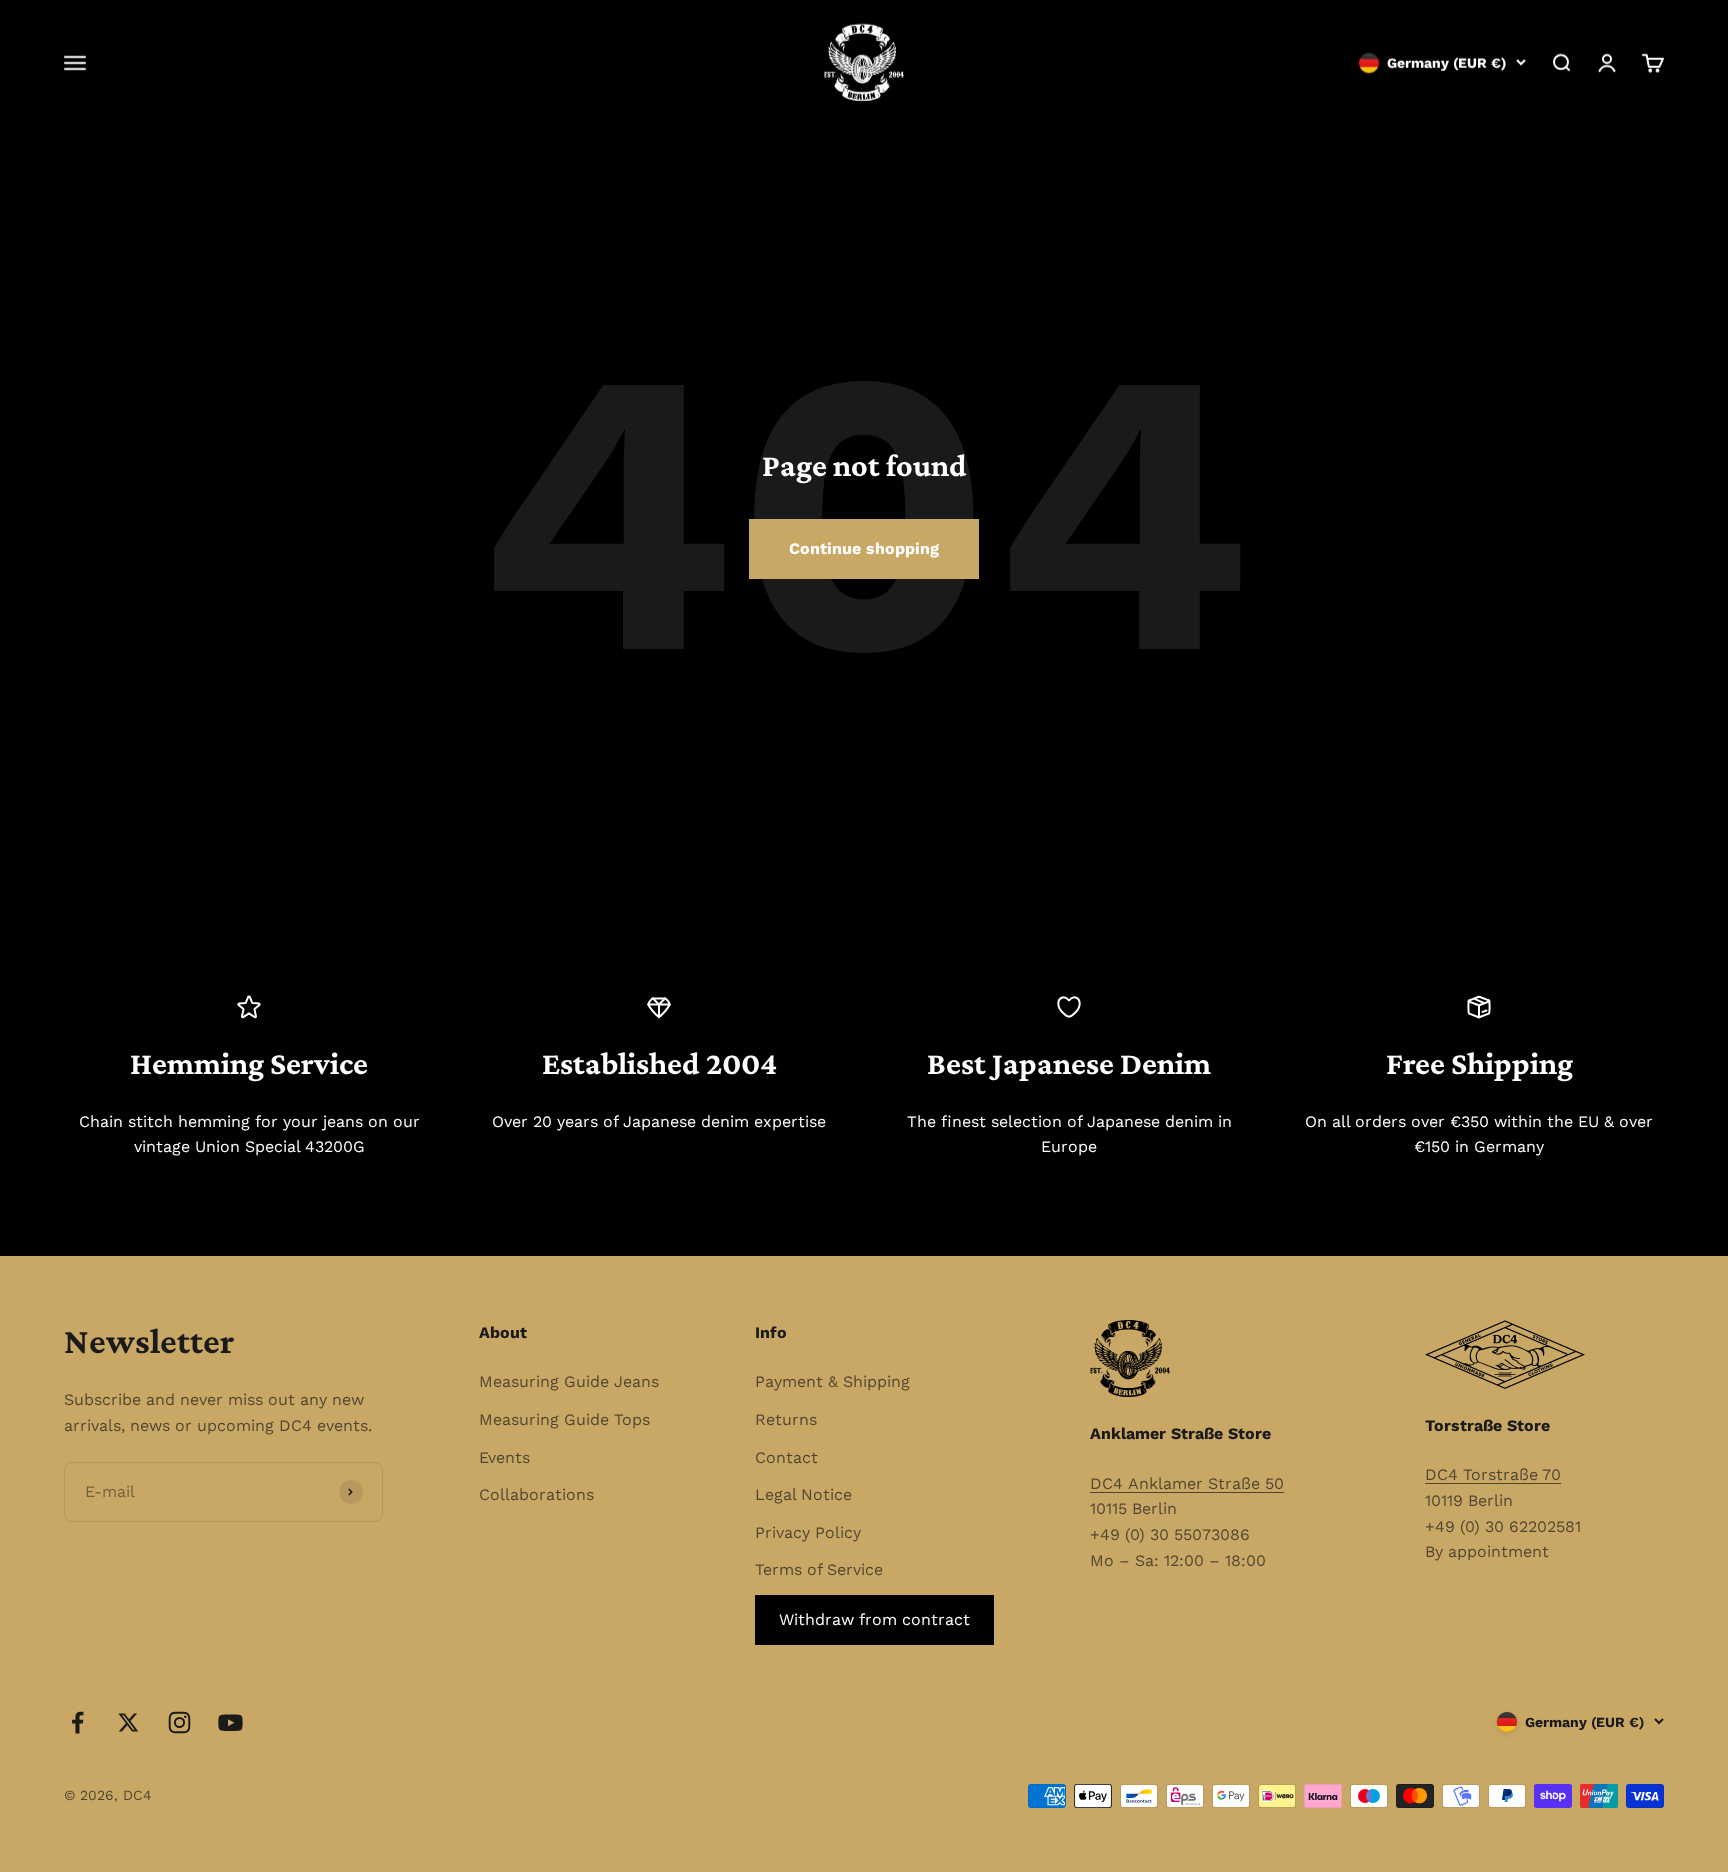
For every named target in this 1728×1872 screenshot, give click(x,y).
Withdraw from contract (874, 1619)
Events (504, 1457)
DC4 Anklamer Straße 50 (1187, 1483)
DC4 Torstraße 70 (1493, 1474)
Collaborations (536, 1494)
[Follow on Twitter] (128, 1722)
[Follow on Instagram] (179, 1722)
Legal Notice (803, 1494)
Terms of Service (819, 1569)
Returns (786, 1419)
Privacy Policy (808, 1532)
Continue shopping (864, 548)
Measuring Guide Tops (564, 1419)
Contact (786, 1457)
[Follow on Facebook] (77, 1722)
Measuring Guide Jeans (569, 1381)
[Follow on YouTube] (230, 1722)
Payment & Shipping (832, 1381)
